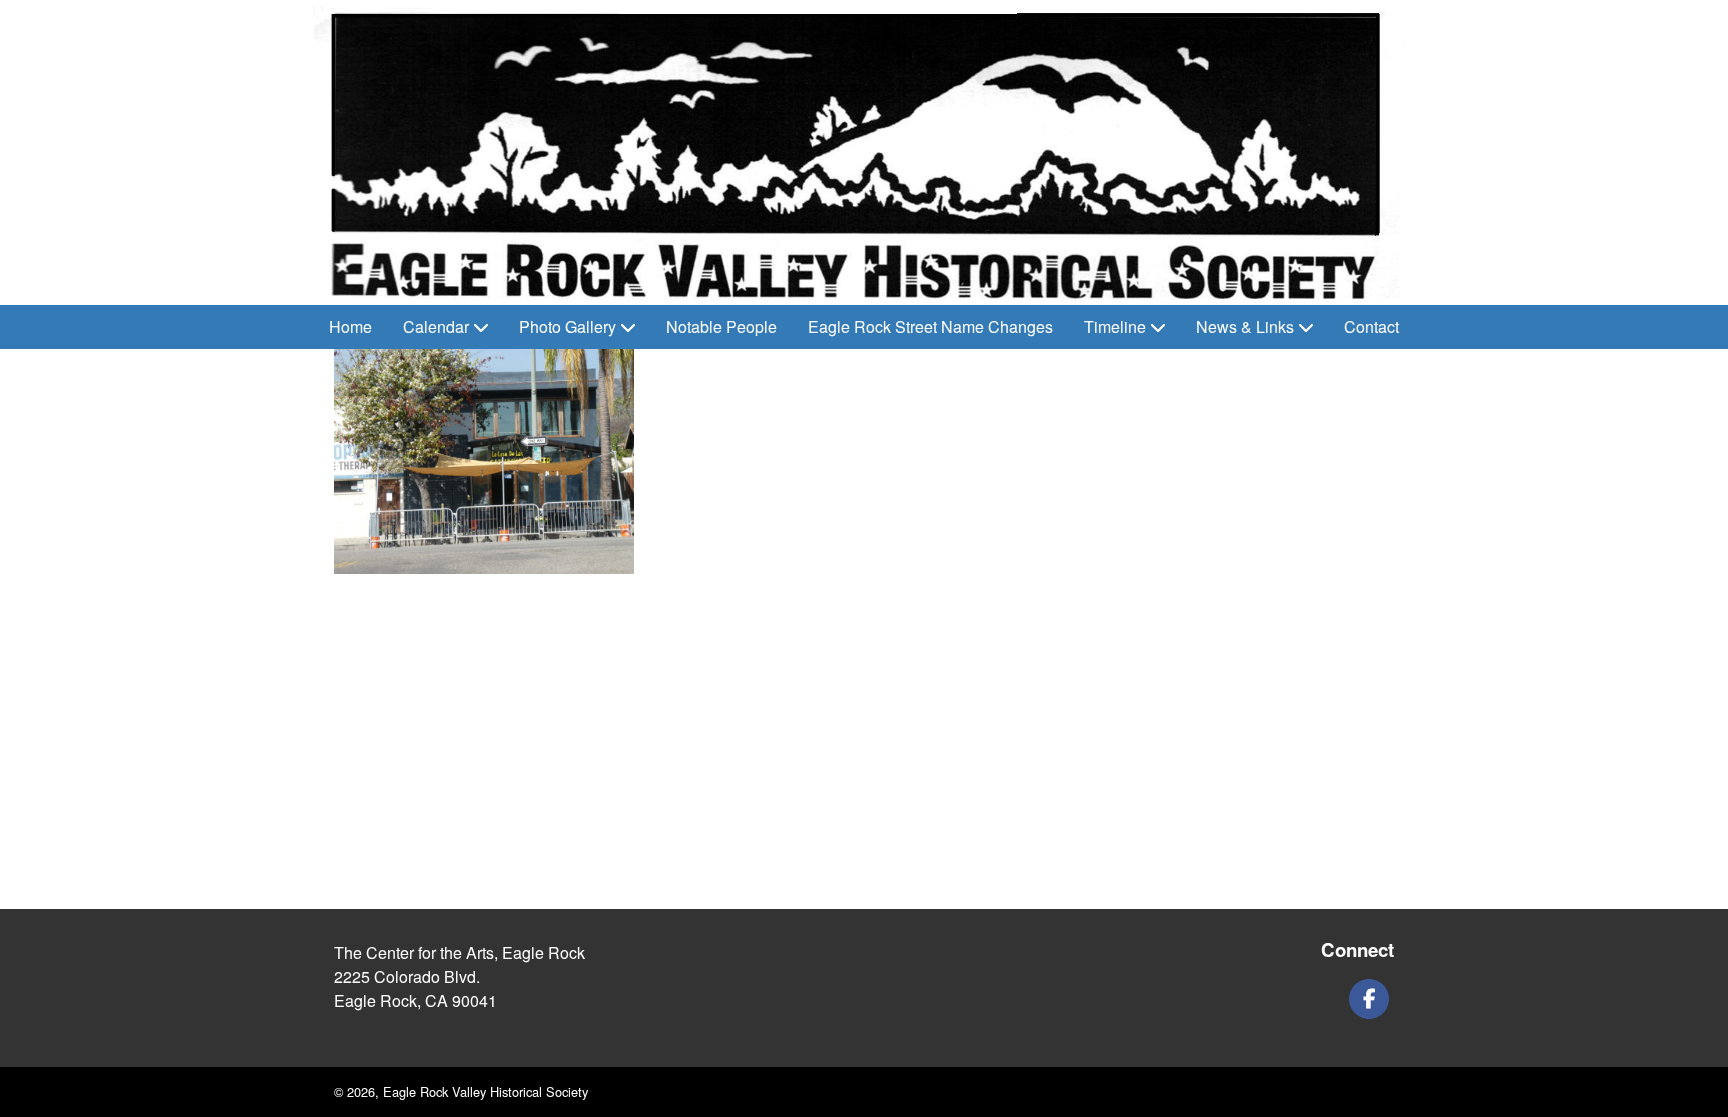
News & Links (1245, 326)
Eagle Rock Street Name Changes (930, 326)
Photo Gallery (567, 326)
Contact (1371, 326)
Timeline (1115, 326)
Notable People (721, 326)
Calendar (436, 326)
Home (350, 326)
